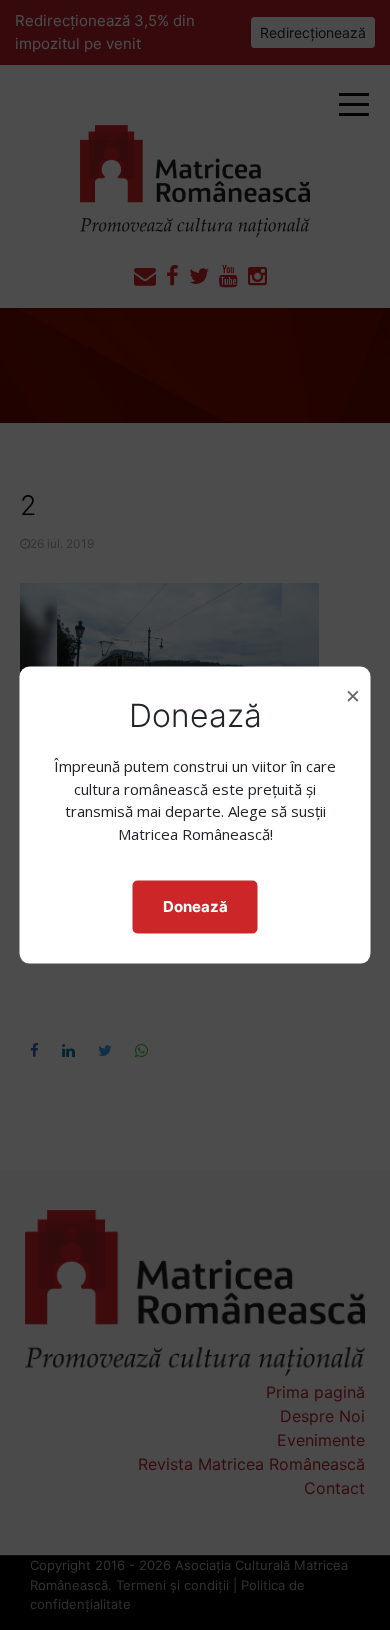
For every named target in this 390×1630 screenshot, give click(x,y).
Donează (195, 906)
